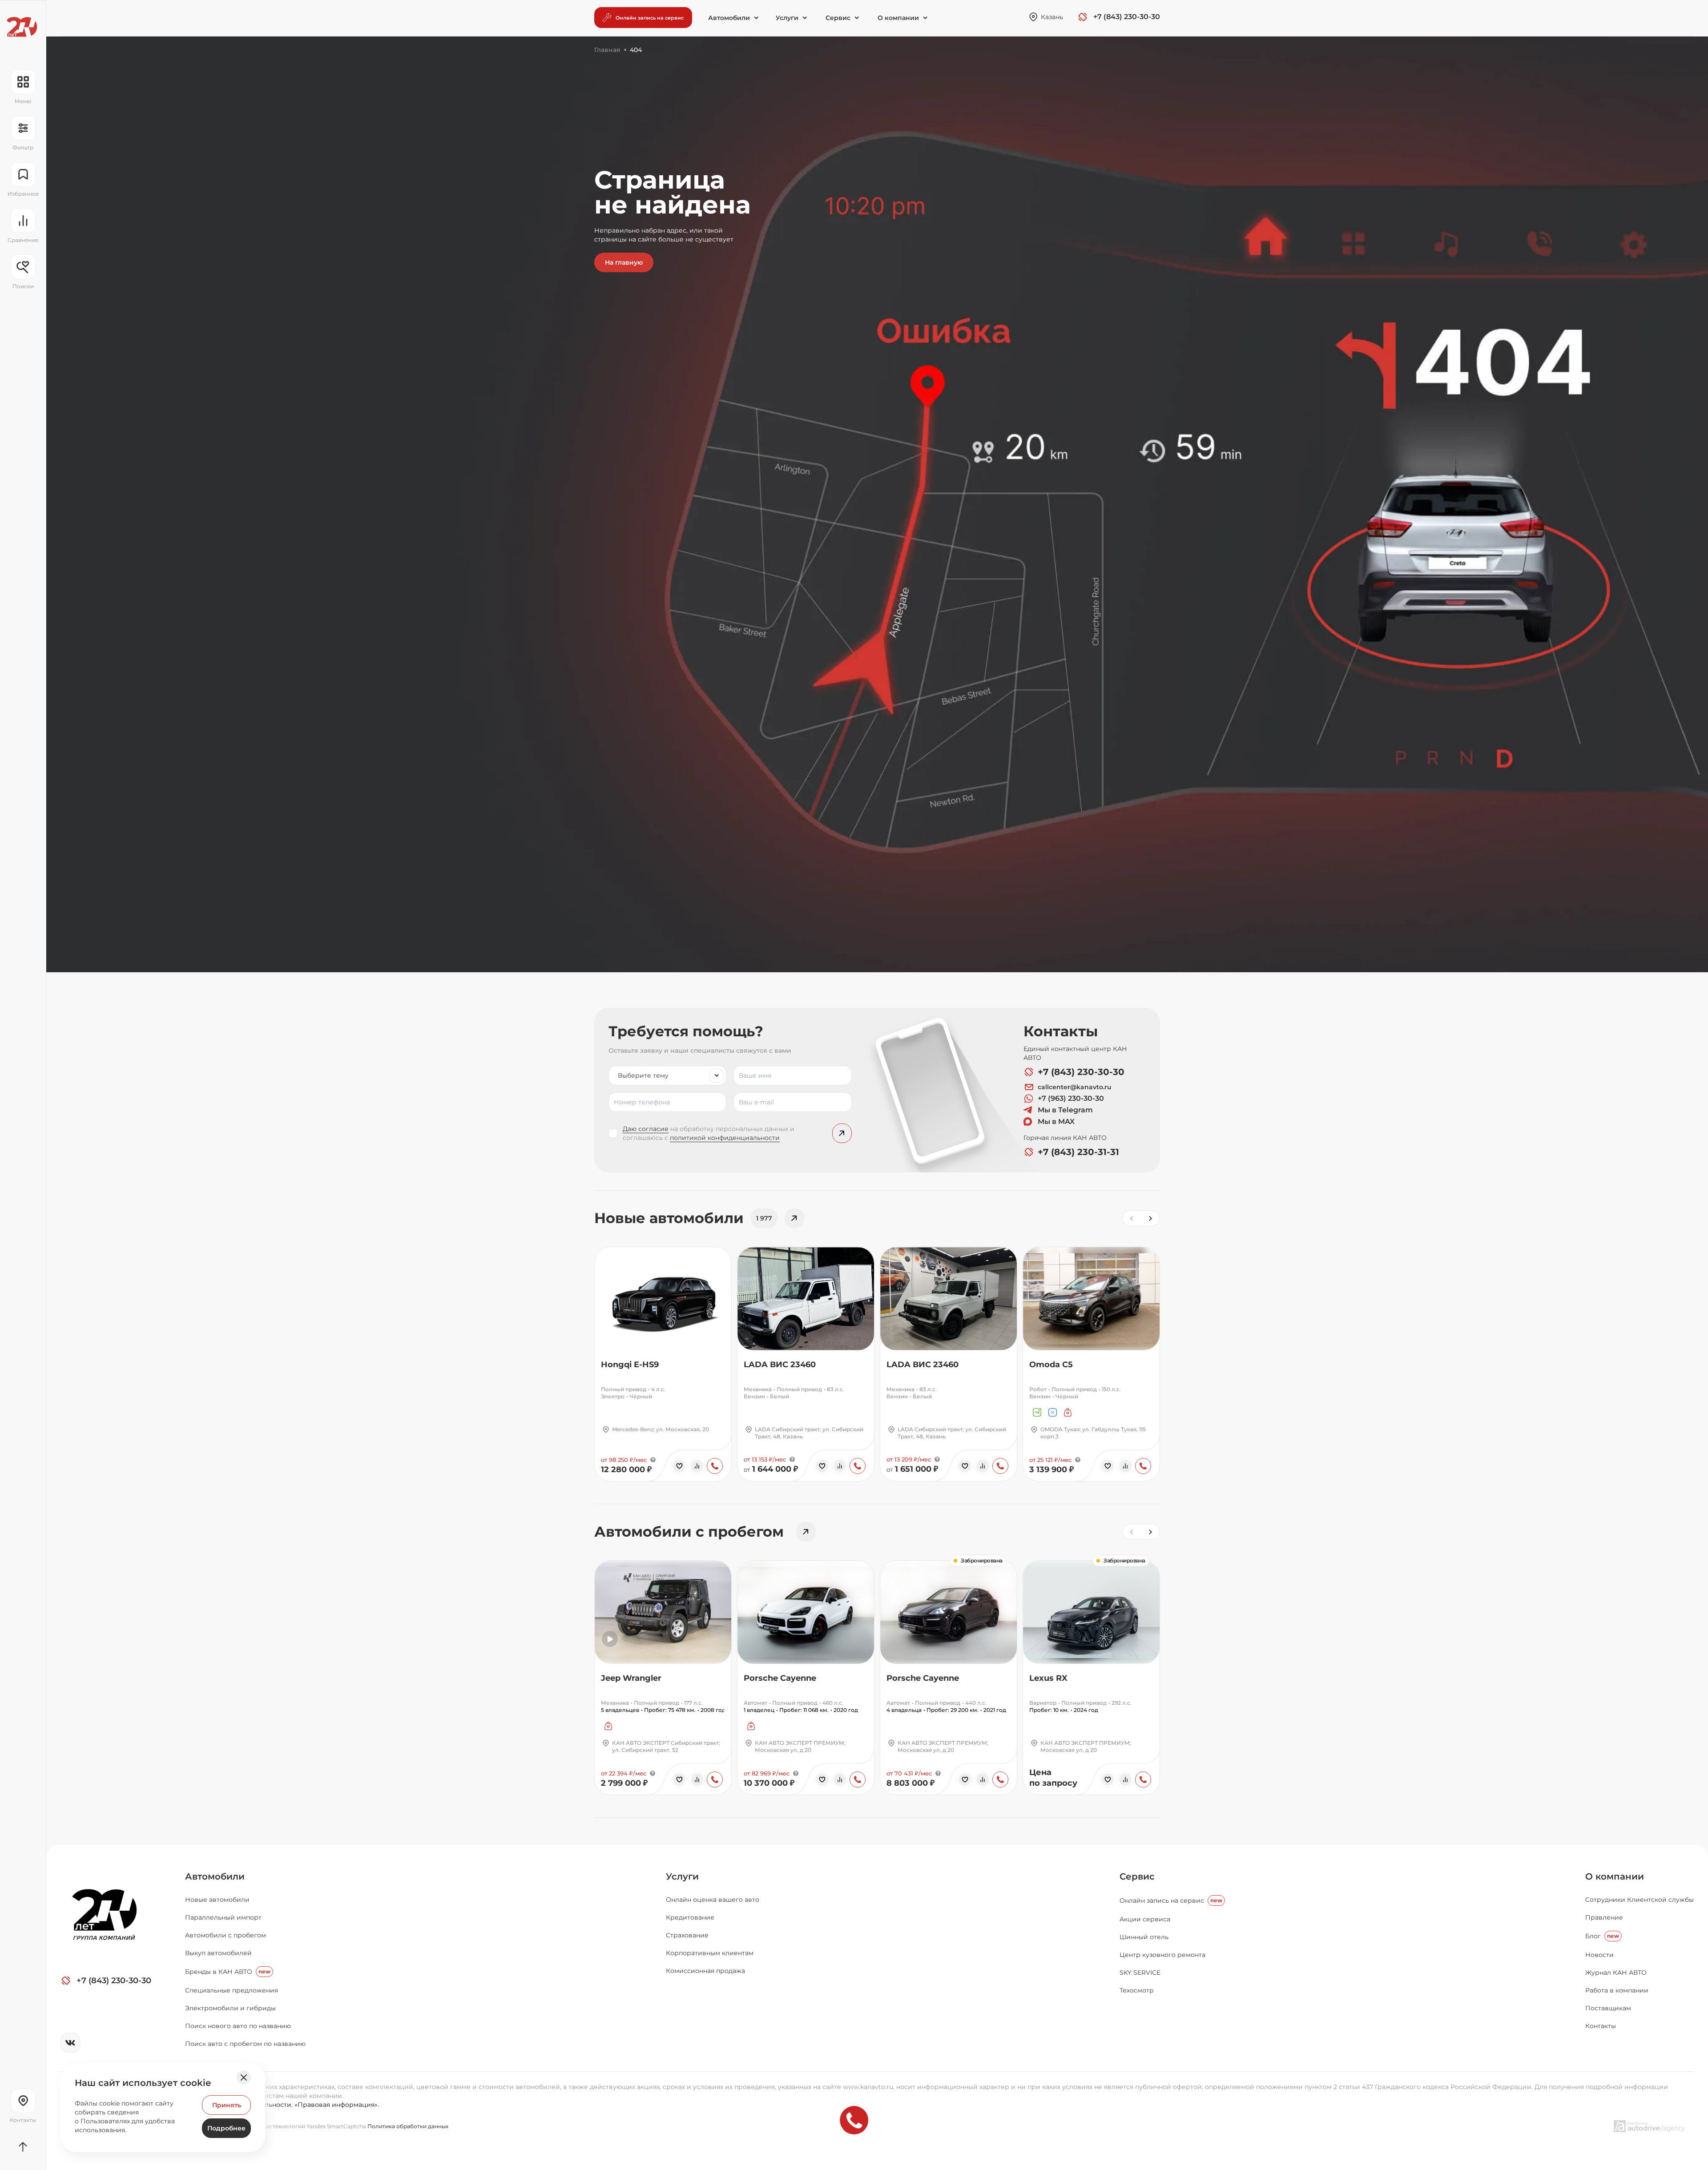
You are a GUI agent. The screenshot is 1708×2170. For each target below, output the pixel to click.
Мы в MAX (1056, 1121)
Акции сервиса (1145, 1919)
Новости (1599, 1955)
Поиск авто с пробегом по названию (245, 2044)
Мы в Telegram (1065, 1110)
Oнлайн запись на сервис (1171, 1900)
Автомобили (215, 1876)
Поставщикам (1608, 2008)
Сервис (1137, 1876)
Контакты (1601, 2026)
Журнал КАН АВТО (1616, 1973)
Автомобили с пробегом (226, 1935)
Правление (1604, 1917)
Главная (607, 50)
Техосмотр (1137, 1990)
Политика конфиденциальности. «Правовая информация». (282, 2105)
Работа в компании (1617, 1990)
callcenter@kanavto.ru (1075, 1087)
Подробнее (226, 2128)
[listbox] (667, 1075)
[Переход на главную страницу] (22, 27)
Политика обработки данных (408, 2126)
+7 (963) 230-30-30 (1071, 1098)
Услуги (682, 1876)
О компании (1615, 1876)
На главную (624, 262)
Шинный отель (1144, 1937)
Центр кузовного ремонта (1162, 1955)
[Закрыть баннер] (244, 2077)
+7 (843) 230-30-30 (1081, 1072)
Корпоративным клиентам (710, 1953)
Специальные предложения (232, 1990)
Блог (1602, 1936)
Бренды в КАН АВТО (228, 1972)
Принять (227, 2105)
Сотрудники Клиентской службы (1640, 1900)
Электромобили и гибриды (230, 2008)
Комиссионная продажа (705, 1971)
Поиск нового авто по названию (238, 2026)
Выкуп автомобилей (218, 1953)
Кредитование (690, 1917)
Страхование (687, 1935)
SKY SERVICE (1140, 1973)
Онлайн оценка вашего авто (713, 1900)
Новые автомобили (217, 1900)
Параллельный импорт (223, 1917)
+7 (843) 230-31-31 (1078, 1152)
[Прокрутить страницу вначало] (23, 2147)
